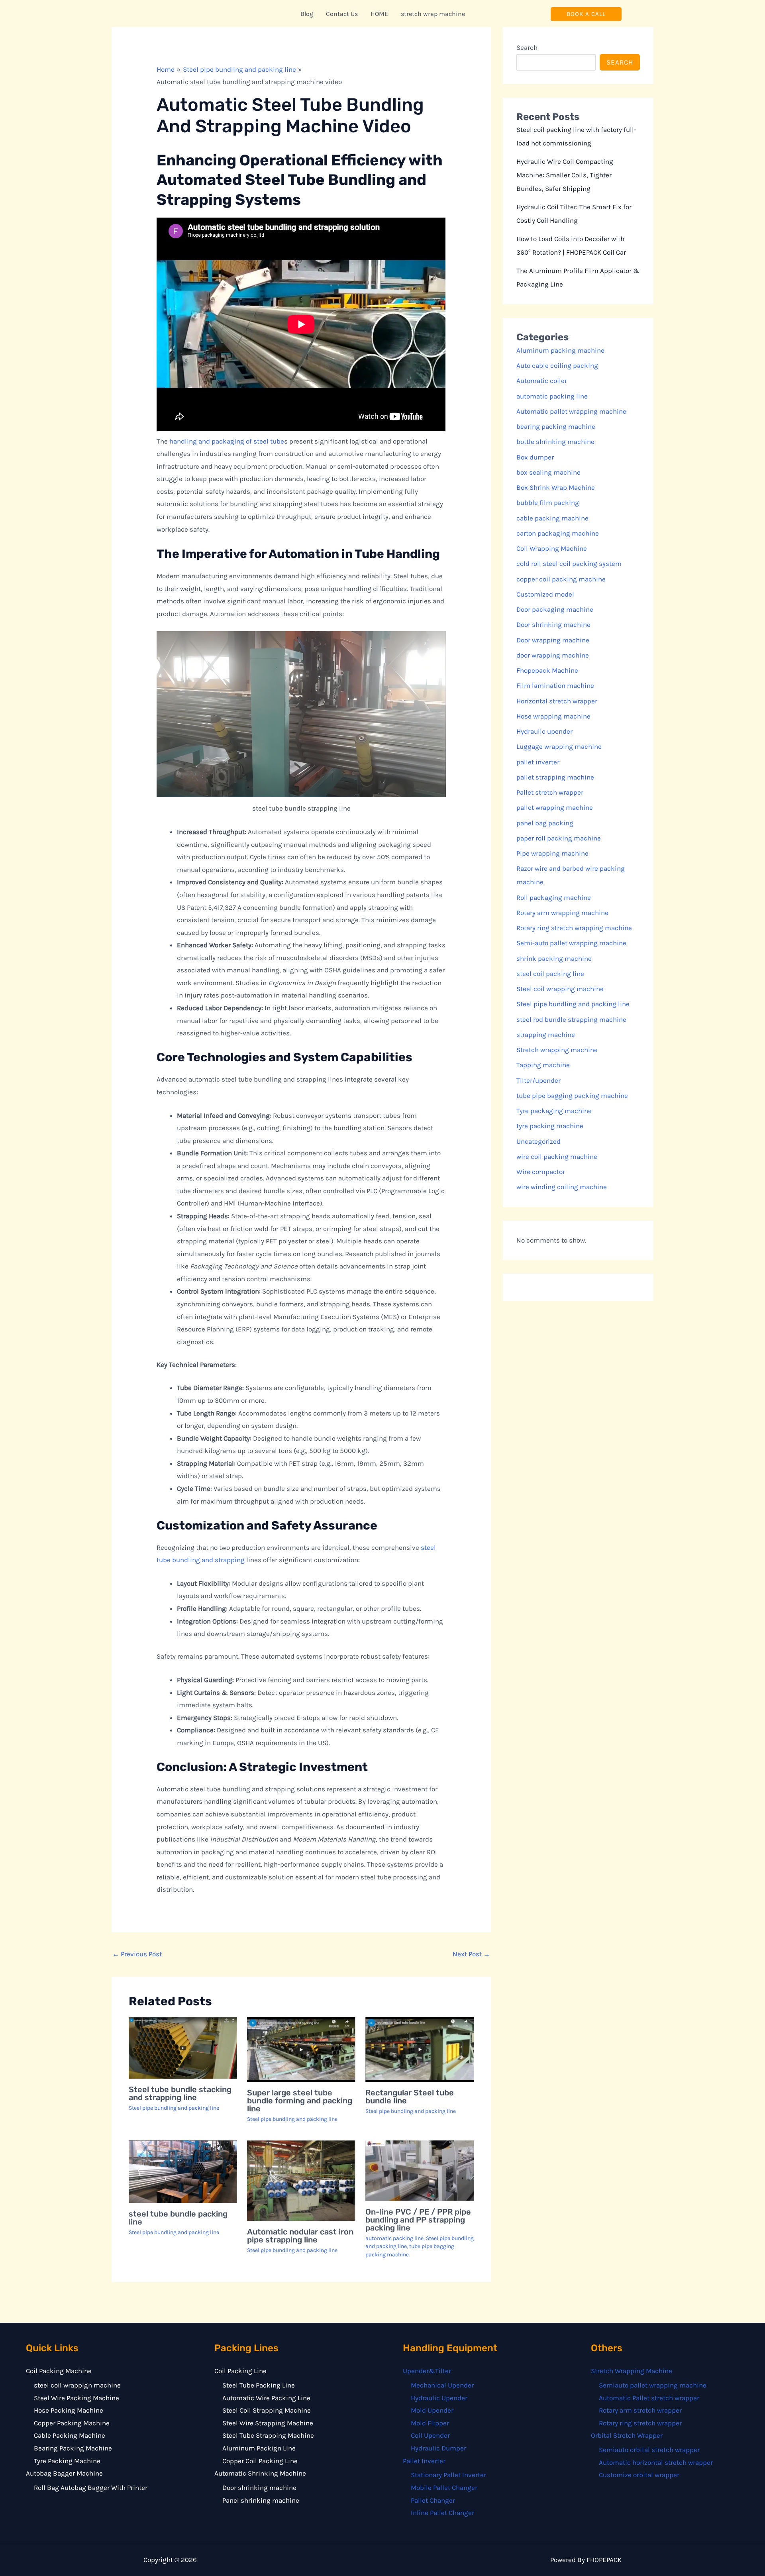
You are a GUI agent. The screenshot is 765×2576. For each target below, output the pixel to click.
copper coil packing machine (561, 579)
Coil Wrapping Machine (552, 548)
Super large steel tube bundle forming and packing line (300, 2101)
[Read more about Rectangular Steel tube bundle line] (420, 2050)
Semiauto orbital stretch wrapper (649, 2450)
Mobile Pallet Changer (444, 2488)
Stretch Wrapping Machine (632, 2371)
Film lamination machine (555, 685)
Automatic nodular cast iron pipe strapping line (300, 2236)
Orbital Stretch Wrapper (627, 2435)
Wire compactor (541, 1172)
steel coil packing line (550, 974)
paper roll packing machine (559, 838)
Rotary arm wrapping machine (562, 913)
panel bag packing (545, 823)
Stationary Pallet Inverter (448, 2475)
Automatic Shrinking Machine (260, 2473)
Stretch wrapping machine (557, 1050)
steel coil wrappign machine (77, 2385)
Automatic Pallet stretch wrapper (649, 2398)
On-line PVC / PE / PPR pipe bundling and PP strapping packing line (418, 2220)
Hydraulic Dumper (438, 2448)
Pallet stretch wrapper (550, 792)
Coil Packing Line (240, 2371)
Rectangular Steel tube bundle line (410, 2097)
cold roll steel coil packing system (569, 563)
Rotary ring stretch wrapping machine (574, 928)
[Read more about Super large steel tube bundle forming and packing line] (301, 2050)
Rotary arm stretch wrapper (640, 2410)
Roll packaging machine (554, 897)
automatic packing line (394, 2238)
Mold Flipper (430, 2423)
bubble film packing (548, 503)
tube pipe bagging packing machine (572, 1096)
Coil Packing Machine (59, 2371)
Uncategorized (538, 1141)
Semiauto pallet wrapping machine (653, 2385)
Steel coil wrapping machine (560, 989)
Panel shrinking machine (261, 2500)
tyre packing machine (550, 1126)
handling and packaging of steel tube (227, 441)
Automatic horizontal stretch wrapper (656, 2462)
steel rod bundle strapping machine (571, 1019)
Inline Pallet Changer (442, 2513)
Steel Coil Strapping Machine (267, 2410)
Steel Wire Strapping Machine (268, 2423)
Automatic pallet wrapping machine (571, 411)
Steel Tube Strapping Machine (268, 2435)
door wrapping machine (553, 655)
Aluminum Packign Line (259, 2448)
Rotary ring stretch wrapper (640, 2423)
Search (527, 47)
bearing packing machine (556, 426)
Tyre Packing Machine (67, 2461)
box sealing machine (548, 472)
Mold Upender (432, 2410)
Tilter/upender (538, 1080)
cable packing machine (552, 518)
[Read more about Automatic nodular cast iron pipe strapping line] (301, 2181)
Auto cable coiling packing (557, 365)
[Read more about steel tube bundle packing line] (183, 2172)
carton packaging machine (558, 533)
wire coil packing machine (557, 1156)
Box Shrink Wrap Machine (556, 487)
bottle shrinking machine (555, 442)
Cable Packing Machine (70, 2435)
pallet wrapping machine (555, 807)
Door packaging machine (555, 609)
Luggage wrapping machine (559, 746)
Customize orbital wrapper (639, 2475)
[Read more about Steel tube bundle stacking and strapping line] (183, 2048)
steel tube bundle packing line (178, 2218)
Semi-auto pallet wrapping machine (571, 943)
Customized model (545, 594)
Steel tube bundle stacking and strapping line (180, 2093)
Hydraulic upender (544, 731)
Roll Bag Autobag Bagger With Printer (91, 2488)
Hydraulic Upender (439, 2398)
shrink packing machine (554, 958)
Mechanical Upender (442, 2385)
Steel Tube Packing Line (259, 2385)
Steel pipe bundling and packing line (174, 2108)
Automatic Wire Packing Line (266, 2398)
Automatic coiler (542, 381)
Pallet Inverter (424, 2461)
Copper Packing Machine (72, 2423)
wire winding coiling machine (562, 1187)
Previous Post (137, 1954)
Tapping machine (543, 1065)
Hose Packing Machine (69, 2410)
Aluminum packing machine (560, 350)
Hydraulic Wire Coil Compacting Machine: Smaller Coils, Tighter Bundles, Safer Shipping (565, 175)
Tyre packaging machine (554, 1111)
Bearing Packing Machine (73, 2448)
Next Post (471, 1954)
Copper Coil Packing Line (260, 2461)
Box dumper (535, 457)
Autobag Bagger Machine (64, 2473)
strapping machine (546, 1035)
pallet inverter (538, 762)
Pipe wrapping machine (552, 853)
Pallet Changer (433, 2500)
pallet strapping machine (555, 777)
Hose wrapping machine (553, 716)
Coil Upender (430, 2435)
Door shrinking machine (553, 624)
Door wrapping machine (553, 640)
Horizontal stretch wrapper (557, 701)
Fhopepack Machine (547, 670)
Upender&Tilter (427, 2371)
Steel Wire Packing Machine (76, 2398)
